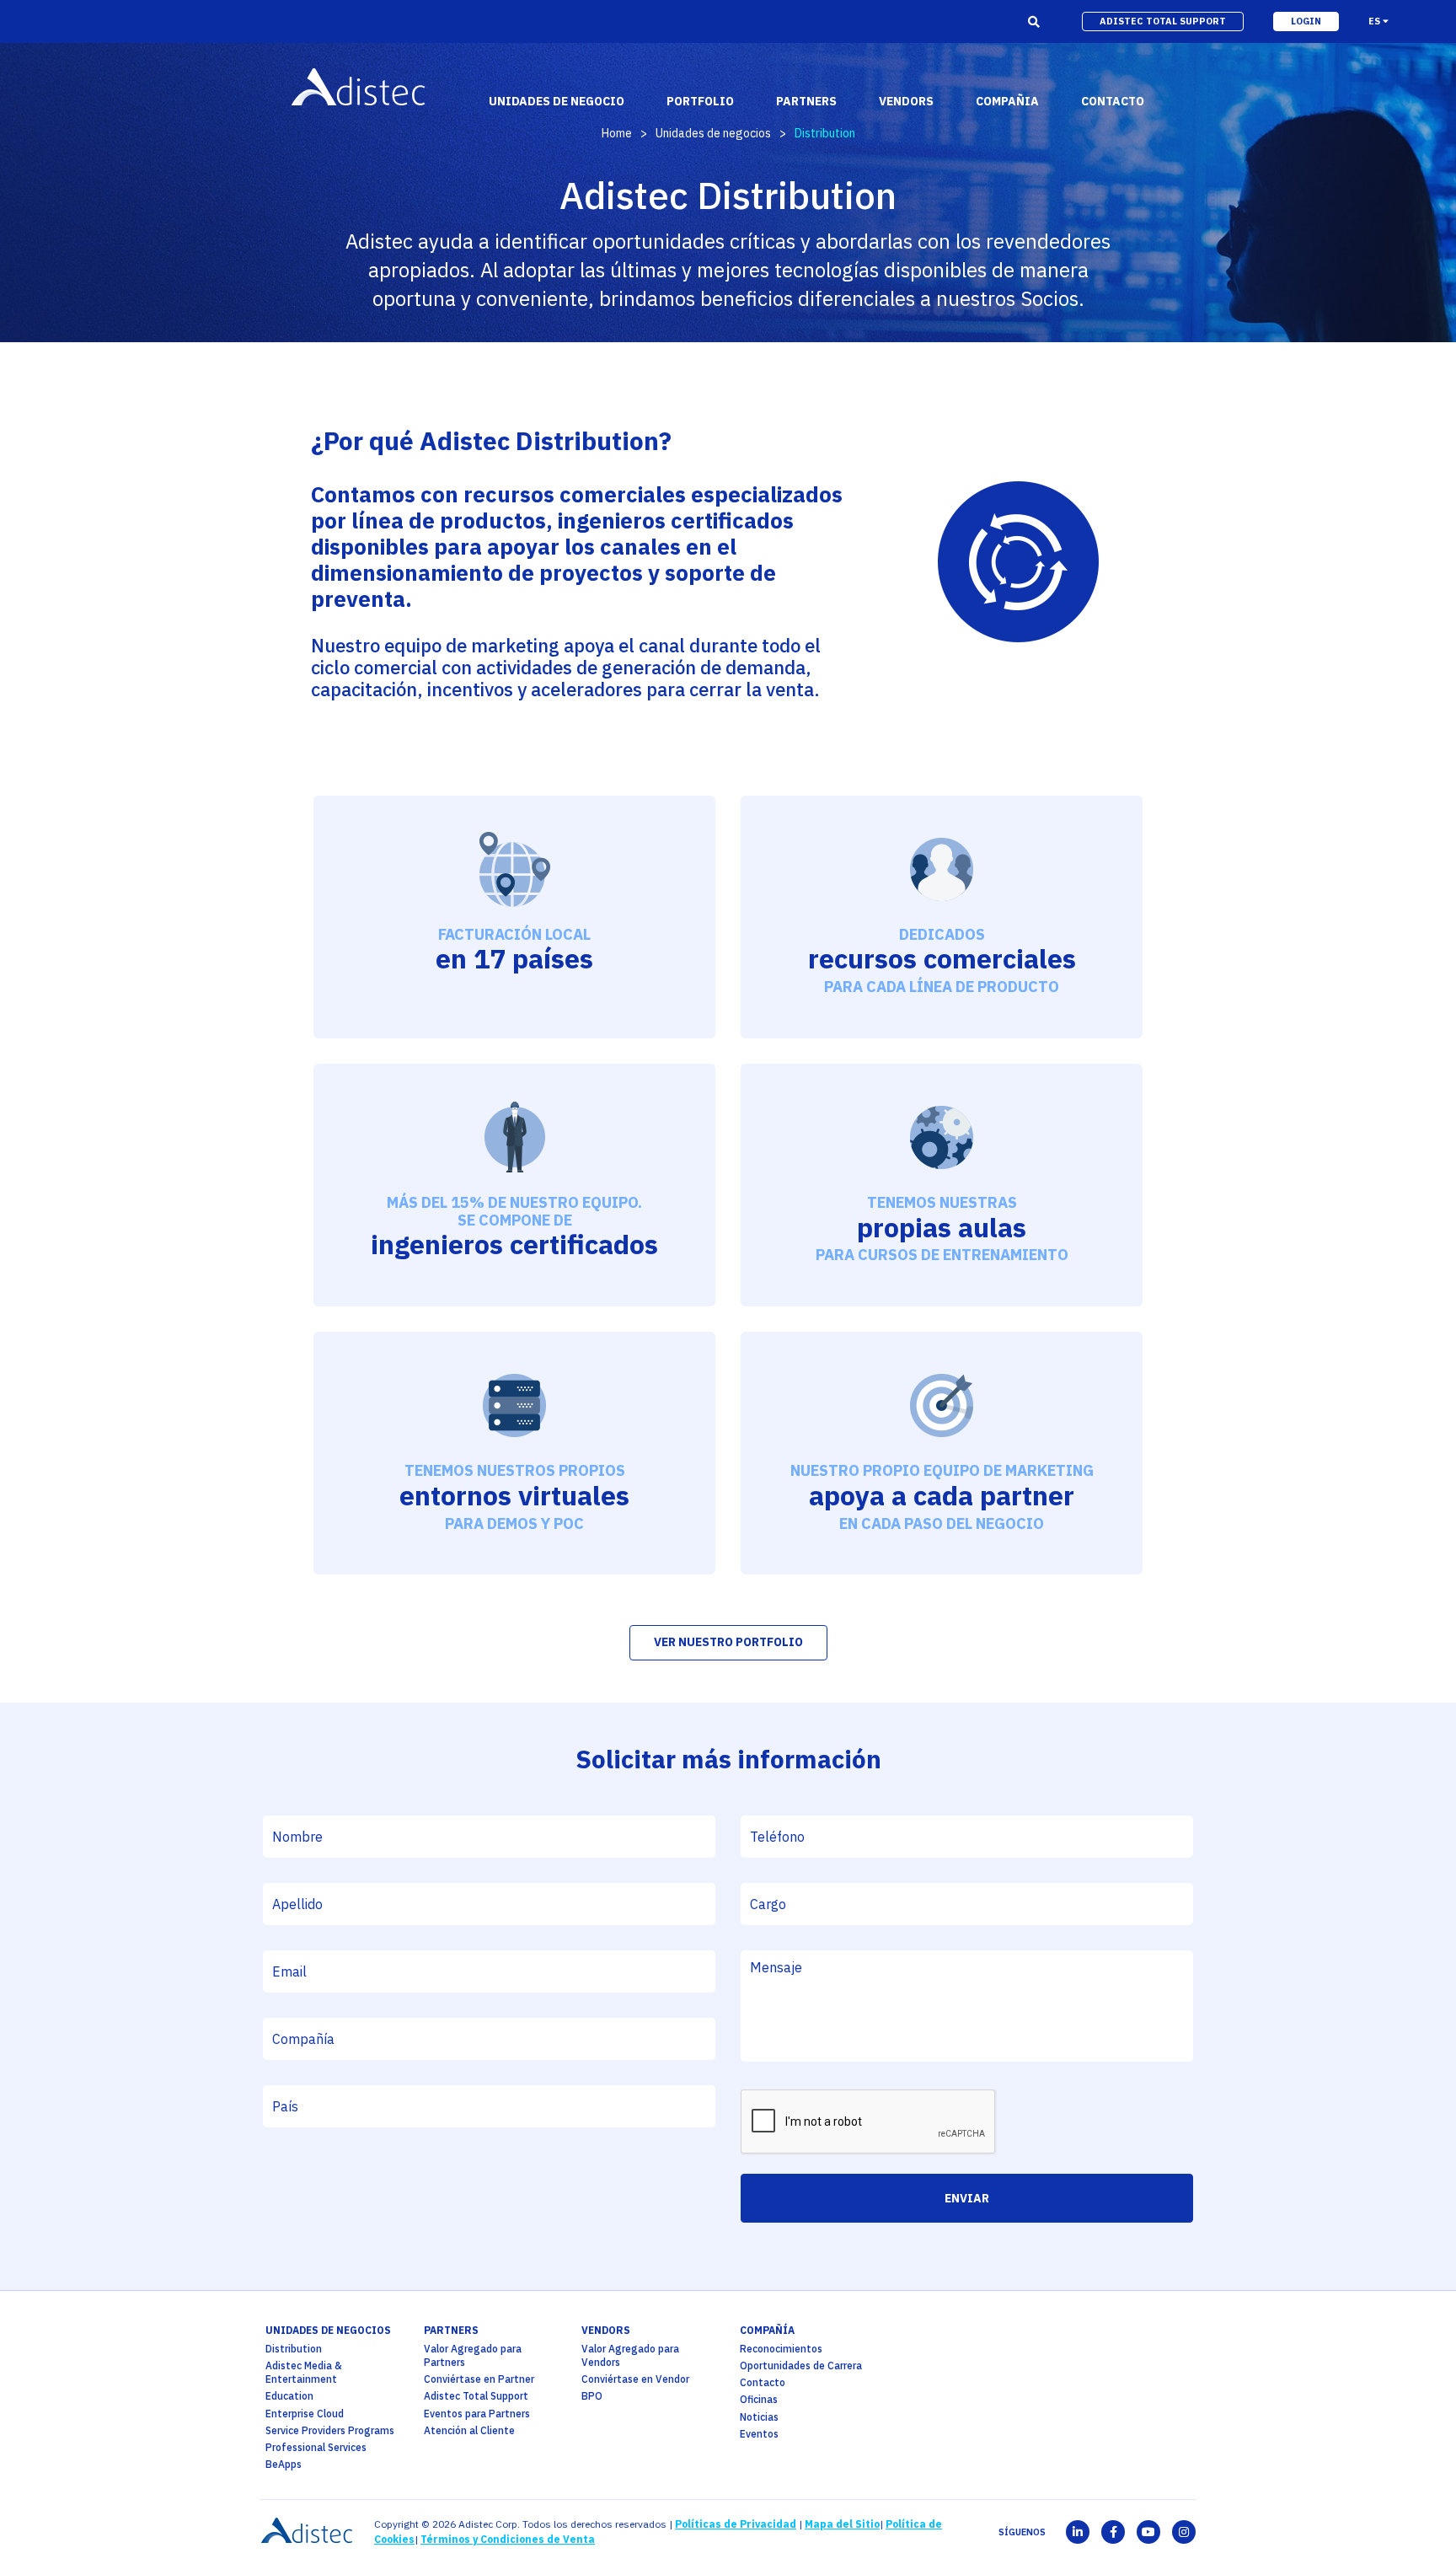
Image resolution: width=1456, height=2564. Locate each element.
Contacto (763, 2382)
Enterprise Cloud (305, 2414)
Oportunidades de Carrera (801, 2366)
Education (289, 2396)
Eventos (759, 2434)
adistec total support (1163, 21)
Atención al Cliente (469, 2430)
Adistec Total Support (476, 2396)
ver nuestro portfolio (728, 1642)
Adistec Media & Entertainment (304, 2372)
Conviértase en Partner (479, 2379)
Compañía (767, 2330)
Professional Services (316, 2447)
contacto (1113, 101)
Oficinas (759, 2399)
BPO (592, 2396)
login (1306, 21)
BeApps (284, 2464)
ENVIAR (967, 2198)
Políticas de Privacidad (736, 2524)
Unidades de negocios (713, 133)
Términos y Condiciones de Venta (508, 2539)
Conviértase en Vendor (635, 2379)
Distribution (294, 2349)
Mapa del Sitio (842, 2524)
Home (617, 133)
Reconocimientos (781, 2349)
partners (451, 2330)
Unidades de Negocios (328, 2330)
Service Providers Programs (330, 2430)
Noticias (759, 2417)
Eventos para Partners (477, 2414)
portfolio (700, 101)
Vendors (606, 2330)
